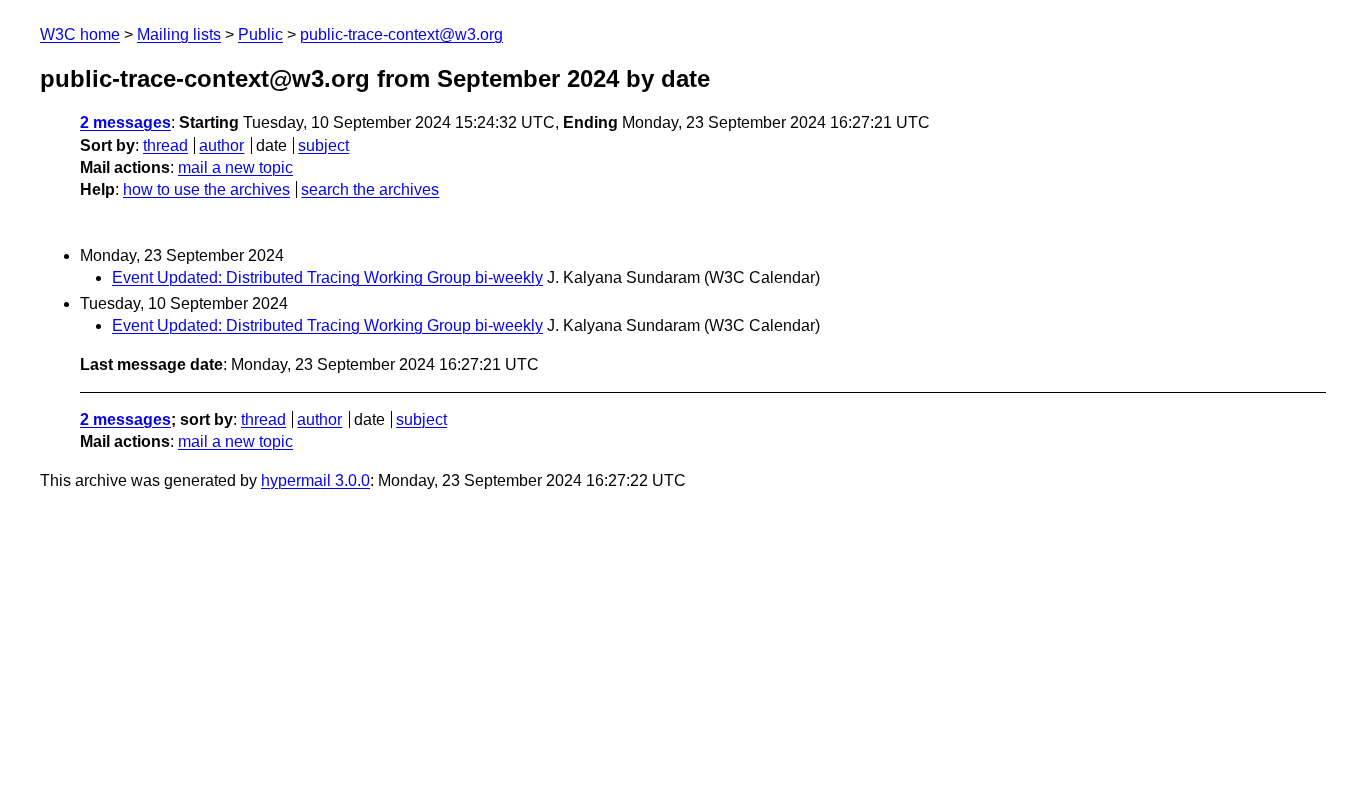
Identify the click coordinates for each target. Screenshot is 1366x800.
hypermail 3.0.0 (315, 480)
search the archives (370, 189)
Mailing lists (179, 34)
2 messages (125, 122)
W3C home (80, 34)
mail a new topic (235, 167)
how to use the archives (206, 189)
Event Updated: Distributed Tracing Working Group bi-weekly (327, 277)
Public (260, 34)
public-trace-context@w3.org (401, 34)
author (221, 145)
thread (165, 145)
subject (323, 145)
